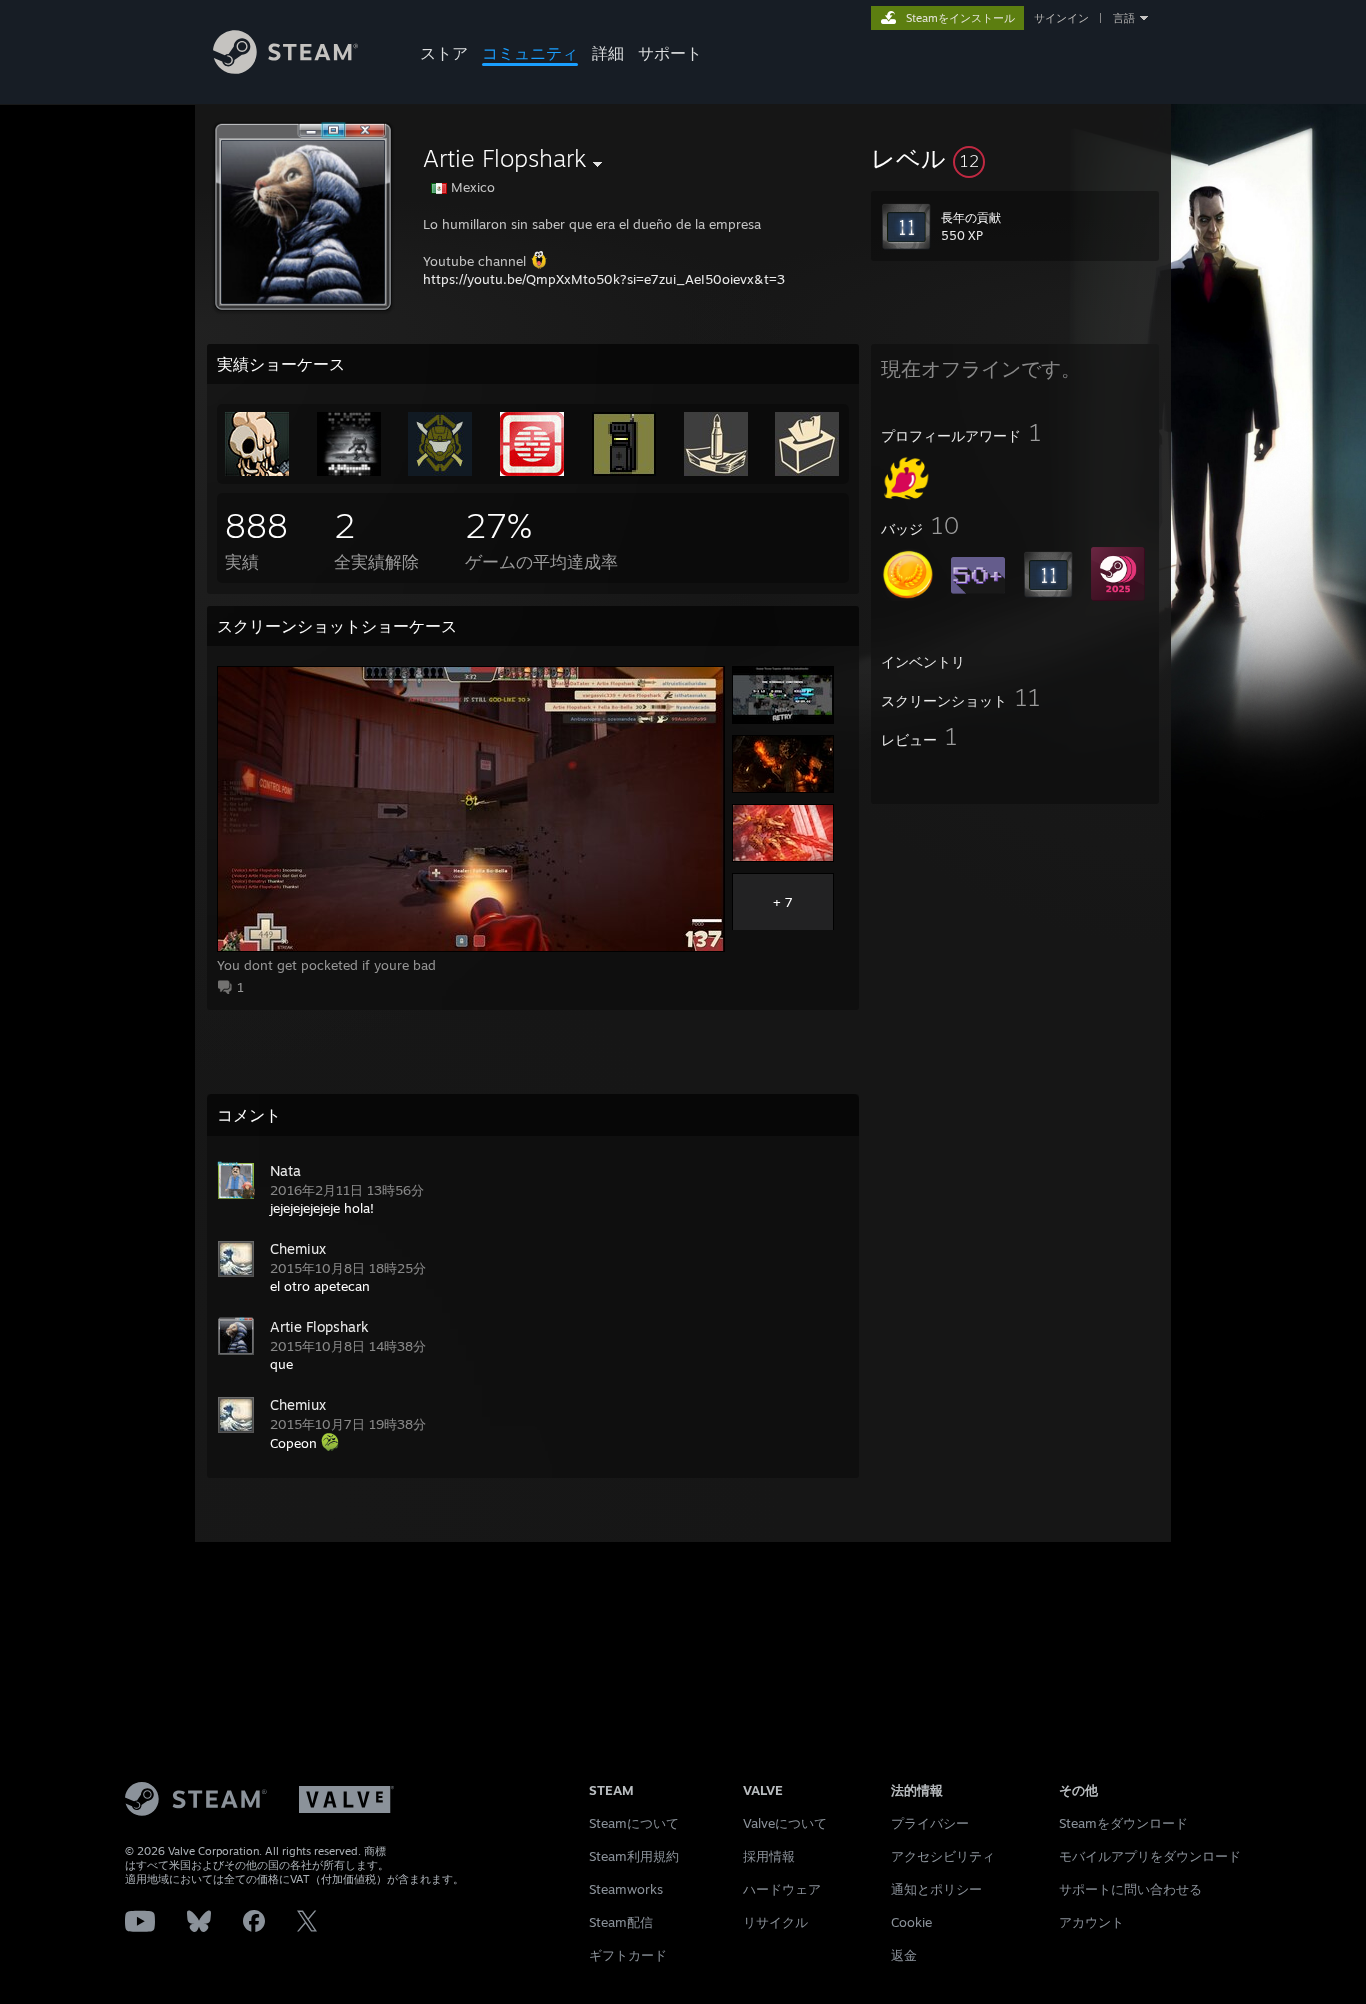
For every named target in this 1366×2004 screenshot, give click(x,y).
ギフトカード (628, 1955)
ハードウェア (782, 1889)
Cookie (911, 1922)
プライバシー (930, 1823)
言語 (1124, 18)
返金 (904, 1955)
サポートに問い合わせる (1130, 1889)
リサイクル (775, 1922)
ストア (444, 53)
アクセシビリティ (943, 1856)
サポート (670, 53)
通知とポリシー (936, 1889)
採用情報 (769, 1856)
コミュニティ (530, 53)
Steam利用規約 (634, 1856)
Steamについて (634, 1823)
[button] (1015, 158)
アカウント (1091, 1922)
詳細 (608, 53)
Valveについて (785, 1823)
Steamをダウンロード (1123, 1823)
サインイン (1061, 18)
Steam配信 (621, 1922)
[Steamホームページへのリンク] (285, 68)
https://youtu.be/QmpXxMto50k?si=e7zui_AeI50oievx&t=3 (604, 279)
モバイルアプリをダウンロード (1150, 1856)
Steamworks (626, 1889)
